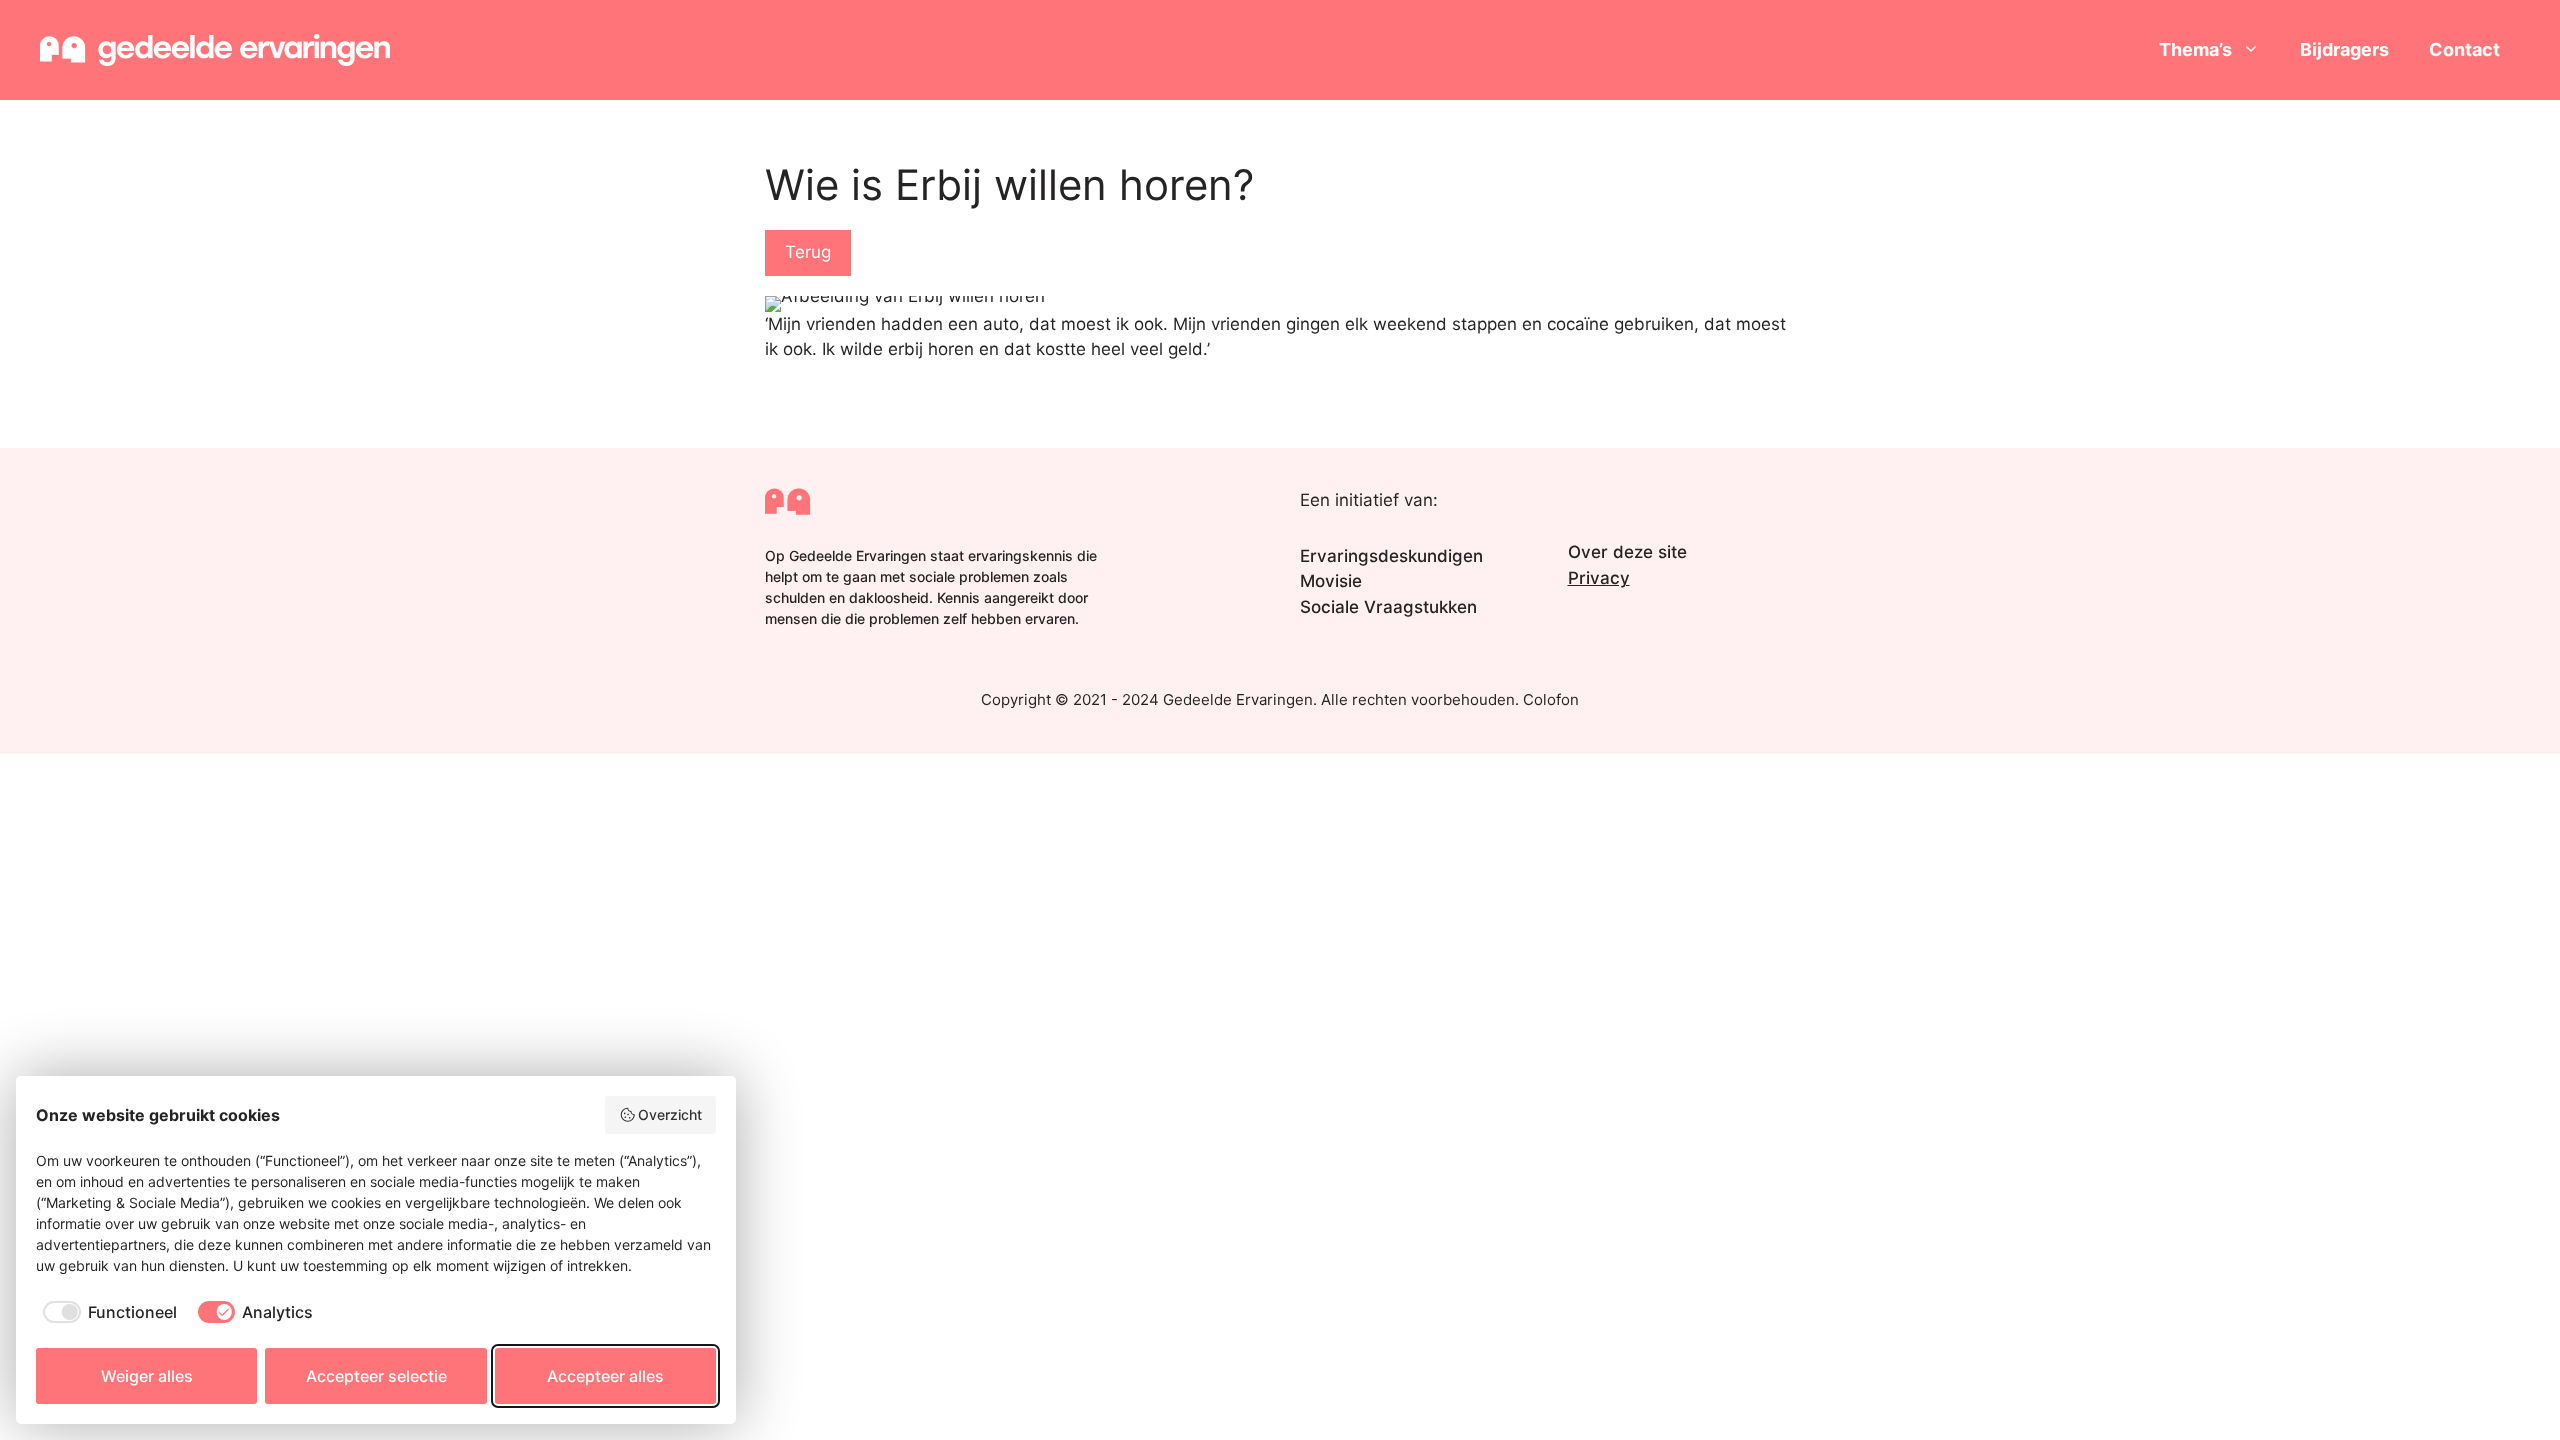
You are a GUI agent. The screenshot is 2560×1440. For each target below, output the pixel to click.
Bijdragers (2344, 49)
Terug (808, 252)
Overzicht (670, 1114)
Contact (2464, 49)
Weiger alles (147, 1376)
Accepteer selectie (376, 1376)
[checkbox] (106, 1312)
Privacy (1599, 578)
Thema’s (2195, 49)
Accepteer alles (605, 1376)
